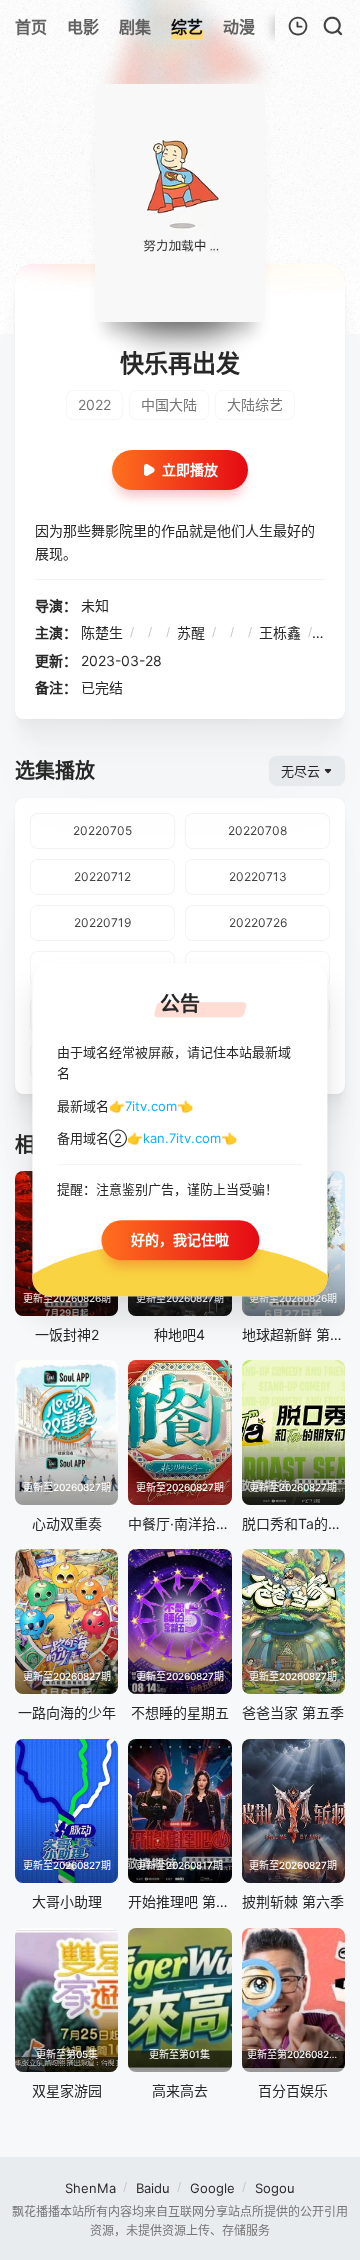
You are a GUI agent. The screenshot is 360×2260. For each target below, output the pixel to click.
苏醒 (191, 632)
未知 (95, 605)
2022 (94, 404)
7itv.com (151, 1106)
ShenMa (90, 2188)
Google (212, 2188)
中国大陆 (169, 404)
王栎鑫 (280, 632)
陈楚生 (102, 632)
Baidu (153, 2188)
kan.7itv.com (182, 1139)
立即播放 (190, 469)
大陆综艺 (255, 404)
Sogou (275, 2188)
